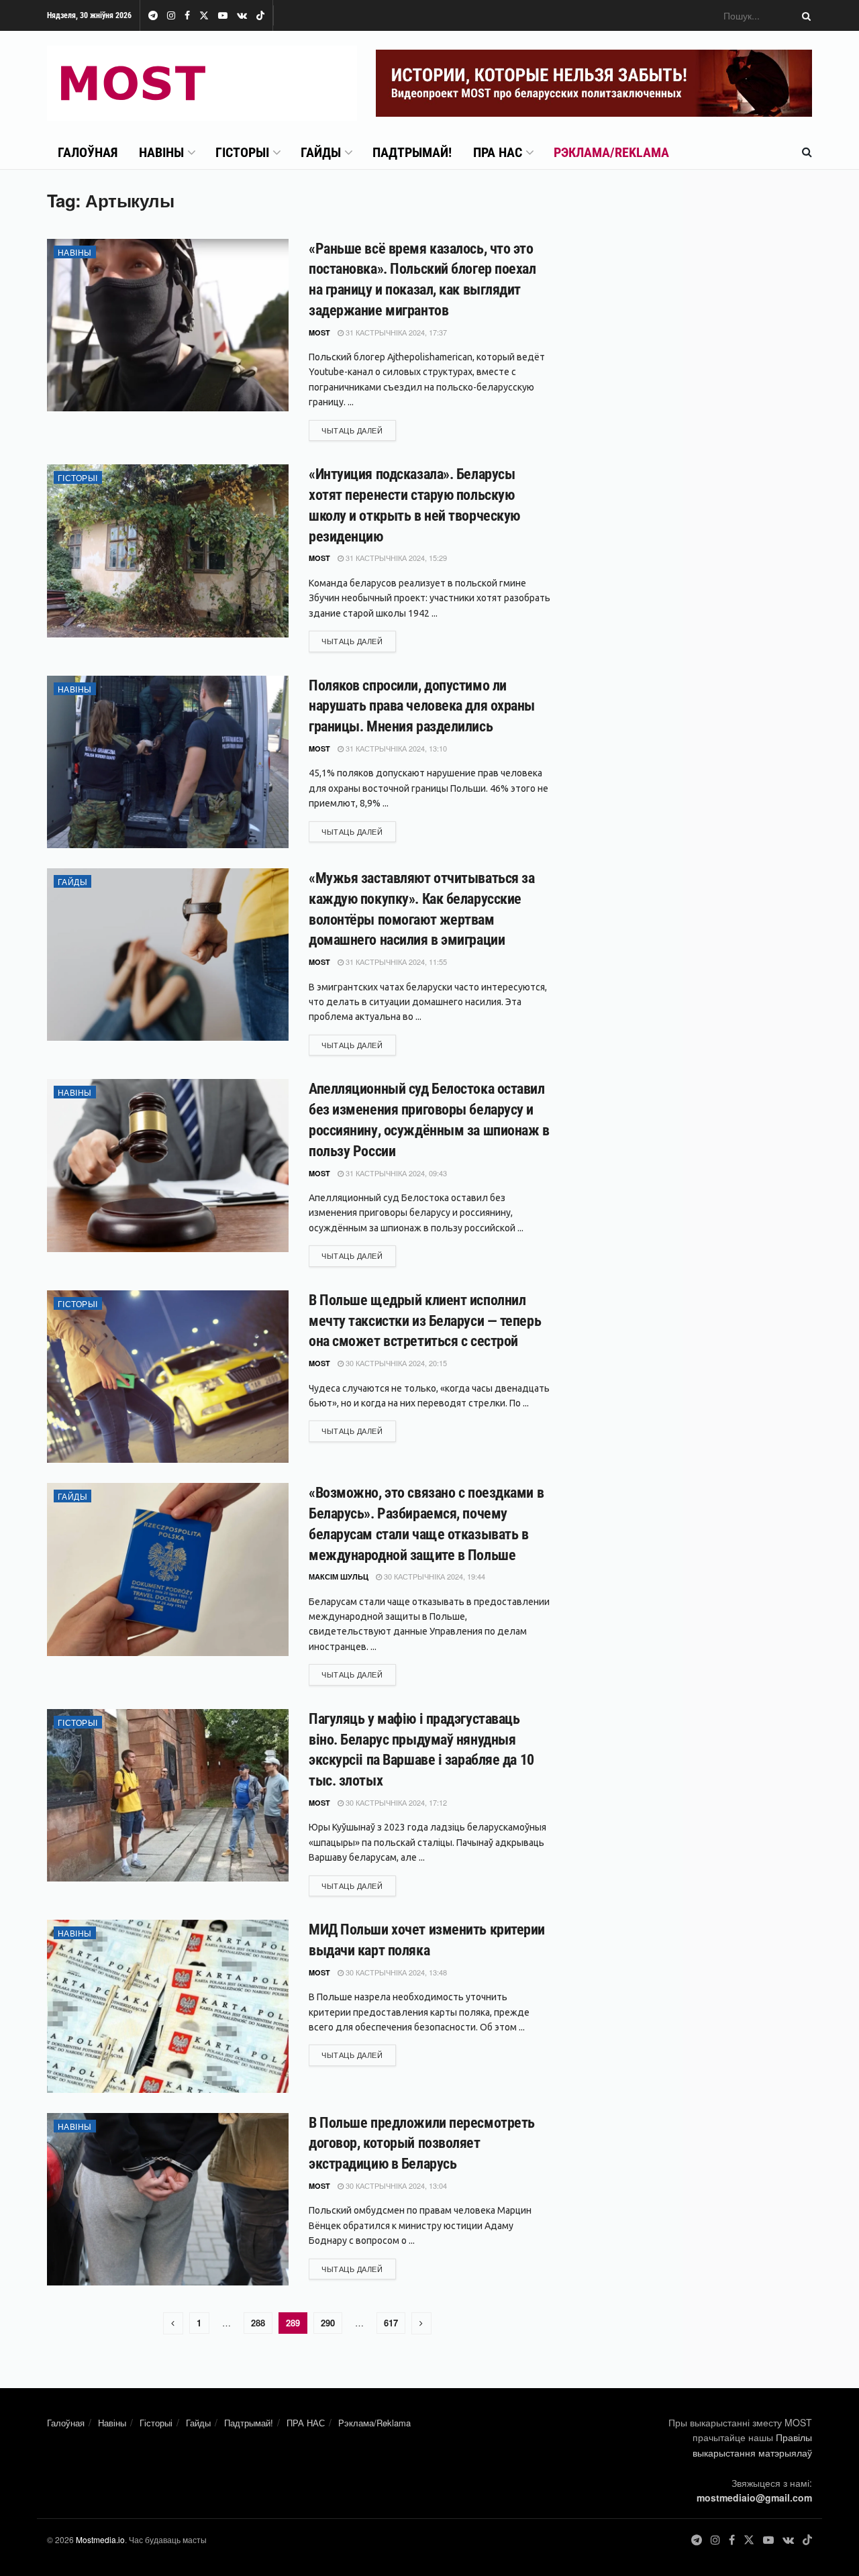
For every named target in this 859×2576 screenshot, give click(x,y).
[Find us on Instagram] (171, 16)
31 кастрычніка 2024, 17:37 (395, 332)
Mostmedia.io (100, 2539)
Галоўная (88, 152)
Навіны (161, 152)
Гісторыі (242, 152)
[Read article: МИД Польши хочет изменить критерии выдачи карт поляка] (168, 2006)
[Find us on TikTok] (260, 16)
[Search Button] (804, 15)
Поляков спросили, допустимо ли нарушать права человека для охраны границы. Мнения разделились (422, 706)
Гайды (321, 152)
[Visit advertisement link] (594, 83)
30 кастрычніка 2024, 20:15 (395, 1363)
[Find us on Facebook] (187, 16)
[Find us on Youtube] (223, 16)
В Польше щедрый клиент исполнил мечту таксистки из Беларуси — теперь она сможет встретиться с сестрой (425, 1321)
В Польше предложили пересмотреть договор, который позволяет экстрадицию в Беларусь (422, 2144)
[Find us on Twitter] (204, 16)
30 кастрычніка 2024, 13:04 (395, 2185)
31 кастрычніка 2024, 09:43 (395, 1173)
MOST (319, 332)
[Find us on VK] (242, 16)
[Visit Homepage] (202, 83)
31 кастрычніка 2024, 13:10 (395, 748)
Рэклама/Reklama (611, 152)
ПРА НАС (498, 152)
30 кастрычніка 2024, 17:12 (395, 1802)
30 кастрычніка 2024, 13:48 (395, 1972)
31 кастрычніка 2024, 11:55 (395, 962)
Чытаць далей (359, 430)
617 (391, 2323)
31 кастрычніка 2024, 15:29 (395, 558)
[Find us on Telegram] (153, 16)
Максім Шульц (339, 1577)
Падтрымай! (412, 152)
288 (258, 2323)
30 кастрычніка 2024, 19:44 (434, 1576)
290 (328, 2323)
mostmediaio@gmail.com (754, 2497)
